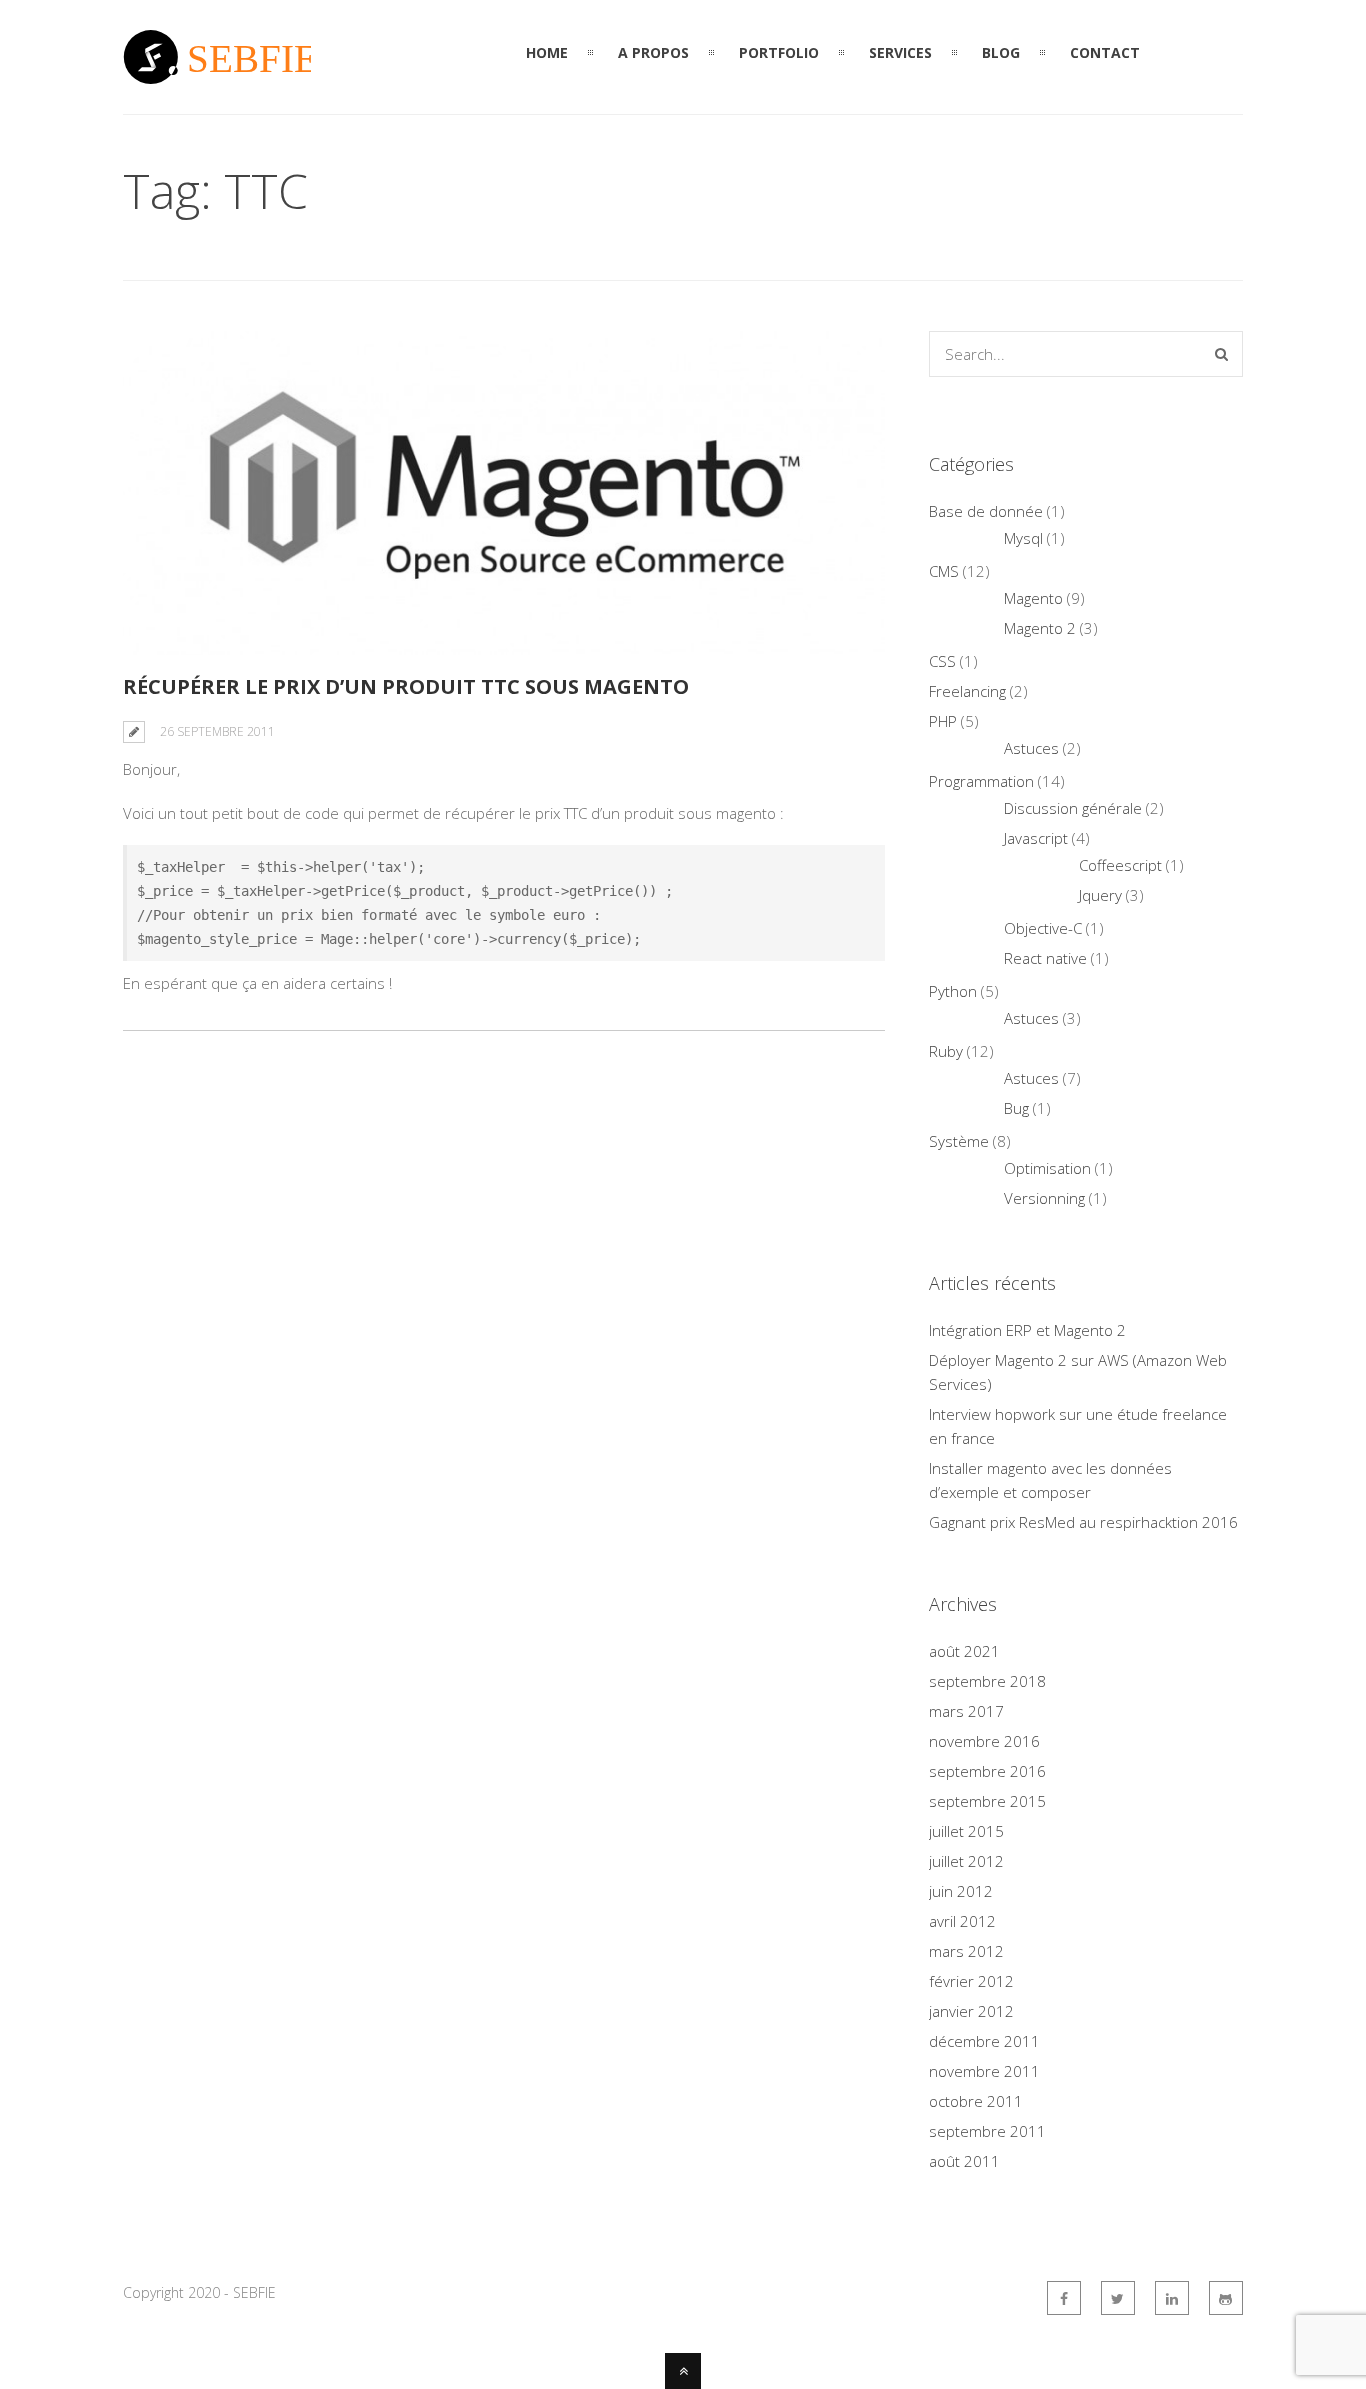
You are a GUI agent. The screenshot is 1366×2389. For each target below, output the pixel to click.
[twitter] (1118, 2298)
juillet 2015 (966, 1831)
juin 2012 (961, 1891)
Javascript (1036, 838)
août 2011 (964, 2161)
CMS (944, 571)
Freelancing (967, 691)
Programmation (981, 781)
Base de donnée (986, 511)
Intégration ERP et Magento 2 (1027, 1330)
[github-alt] (1226, 2298)
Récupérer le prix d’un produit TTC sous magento (406, 686)
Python (953, 991)
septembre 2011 (987, 2131)
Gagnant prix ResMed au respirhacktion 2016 (1083, 1522)
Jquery (1100, 895)
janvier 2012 (971, 2011)
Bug (1016, 1108)
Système (959, 1141)
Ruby (946, 1051)
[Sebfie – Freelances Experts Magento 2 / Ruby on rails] (217, 72)
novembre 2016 (984, 1741)
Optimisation (1047, 1168)
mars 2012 (966, 1951)
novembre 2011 (984, 2071)
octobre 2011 (976, 2101)
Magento (1033, 598)
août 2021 (964, 1651)
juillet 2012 (966, 1861)
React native (1045, 958)
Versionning (1044, 1198)
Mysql (1023, 538)
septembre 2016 (987, 1771)
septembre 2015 (987, 1801)
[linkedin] (1172, 2298)
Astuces (1031, 748)
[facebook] (1064, 2298)
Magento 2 (1040, 628)
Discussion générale (1073, 808)
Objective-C (1043, 928)
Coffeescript (1120, 865)
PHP (943, 721)
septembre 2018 (987, 1681)
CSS (942, 661)
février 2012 (971, 1981)
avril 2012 (962, 1921)
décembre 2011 (984, 2041)
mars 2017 (966, 1711)
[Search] (1221, 354)
